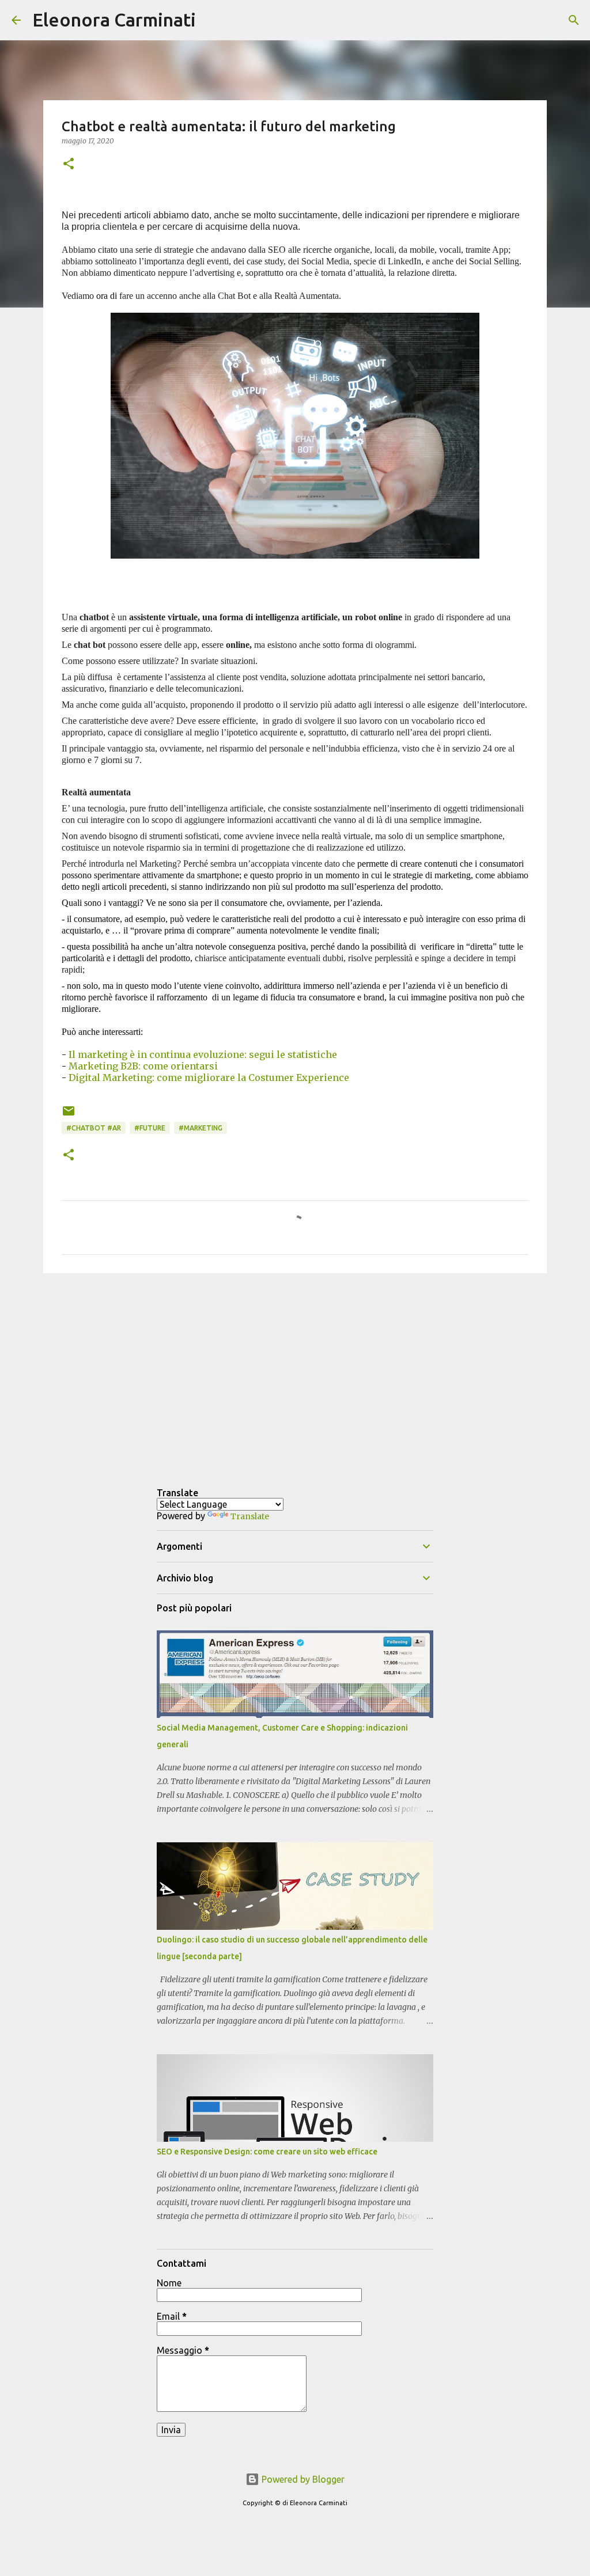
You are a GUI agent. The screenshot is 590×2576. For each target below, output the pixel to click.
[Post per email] (69, 1115)
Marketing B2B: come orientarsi (143, 1066)
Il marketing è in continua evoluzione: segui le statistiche (203, 1054)
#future (150, 1128)
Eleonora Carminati (114, 20)
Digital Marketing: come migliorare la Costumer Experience (209, 1078)
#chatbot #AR (94, 1128)
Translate (250, 1516)
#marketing (201, 1128)
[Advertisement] (295, 1371)
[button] (69, 164)
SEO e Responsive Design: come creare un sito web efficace (267, 2152)
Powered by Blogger (302, 2479)
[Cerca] (212, 20)
